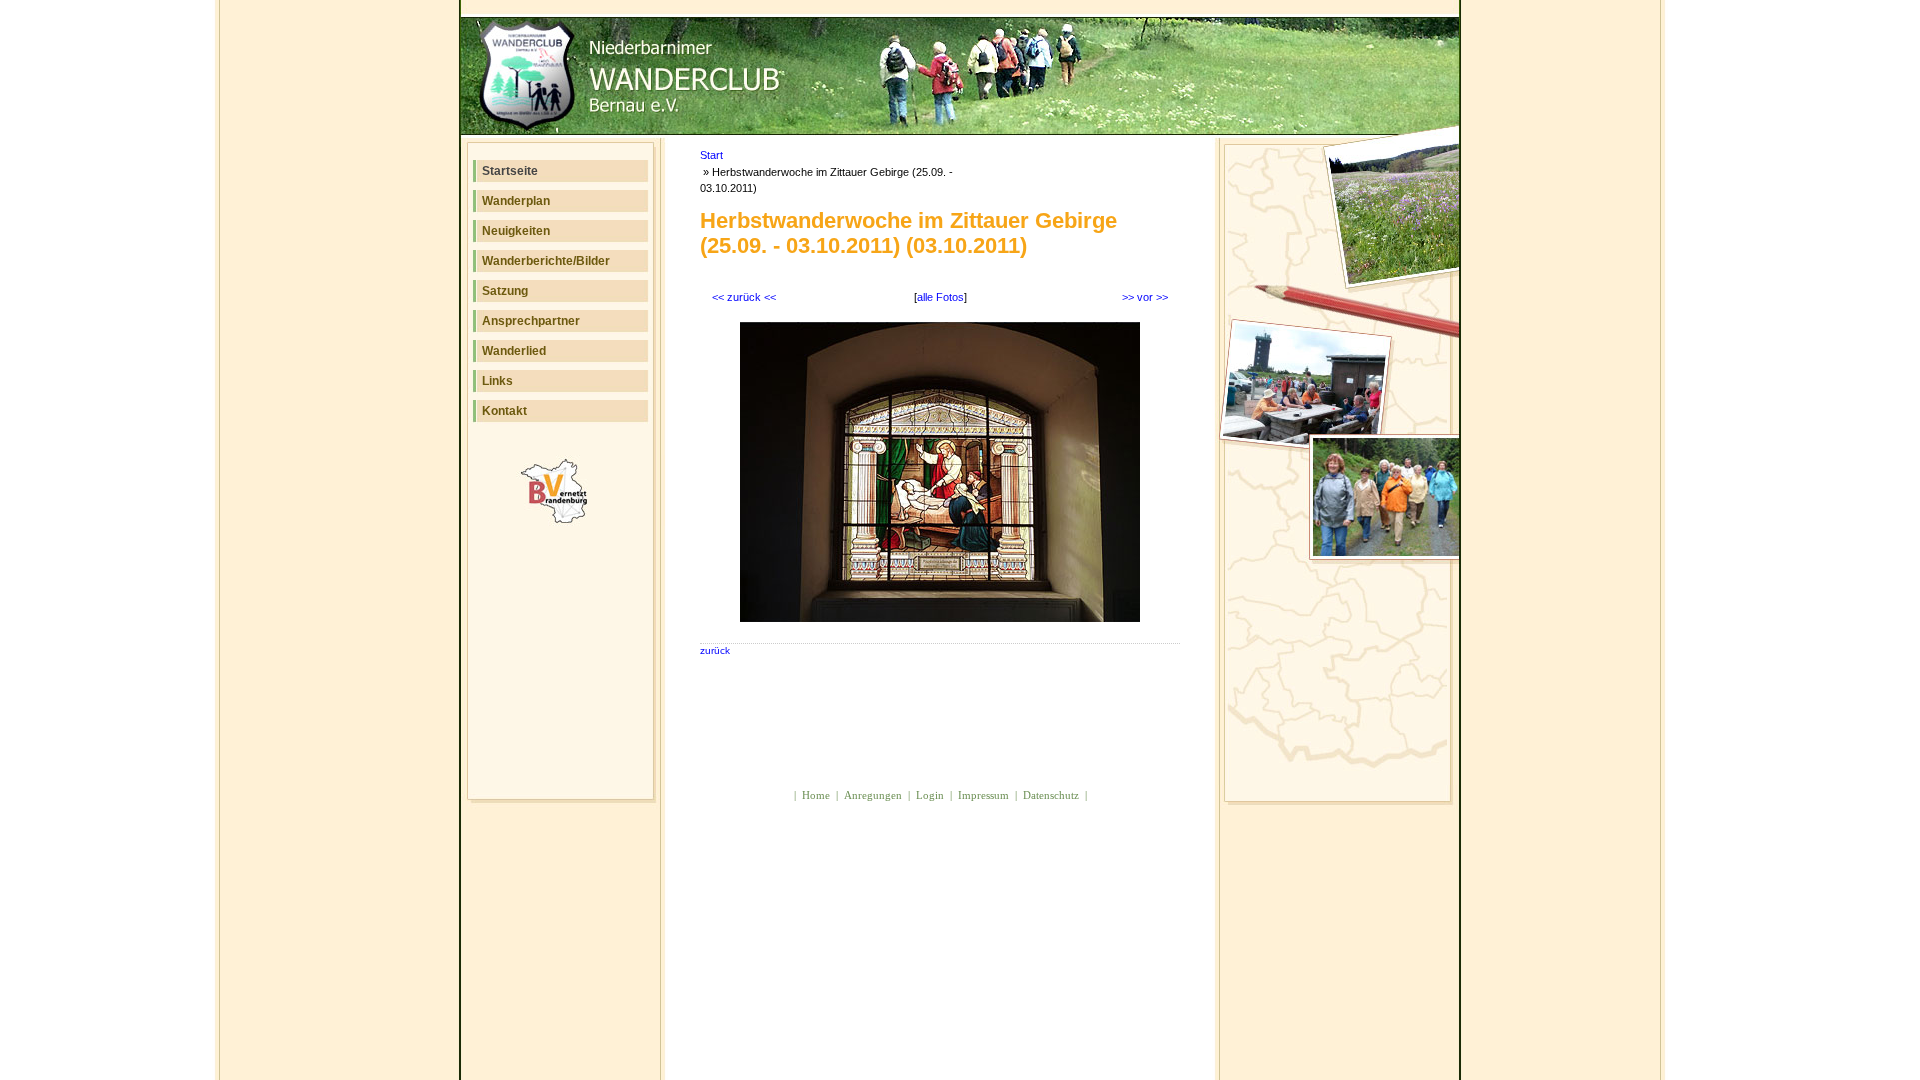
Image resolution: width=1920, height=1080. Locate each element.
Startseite (510, 171)
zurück (715, 650)
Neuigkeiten (516, 231)
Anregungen (873, 795)
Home (816, 795)
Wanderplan (516, 201)
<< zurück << (744, 297)
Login (930, 795)
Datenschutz (1051, 795)
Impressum (983, 795)
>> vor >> (1145, 297)
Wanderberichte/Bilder (546, 261)
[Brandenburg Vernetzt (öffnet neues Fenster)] (562, 520)
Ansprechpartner (531, 321)
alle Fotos (940, 297)
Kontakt (504, 411)
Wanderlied (514, 351)
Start (711, 155)
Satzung (505, 291)
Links (497, 381)
